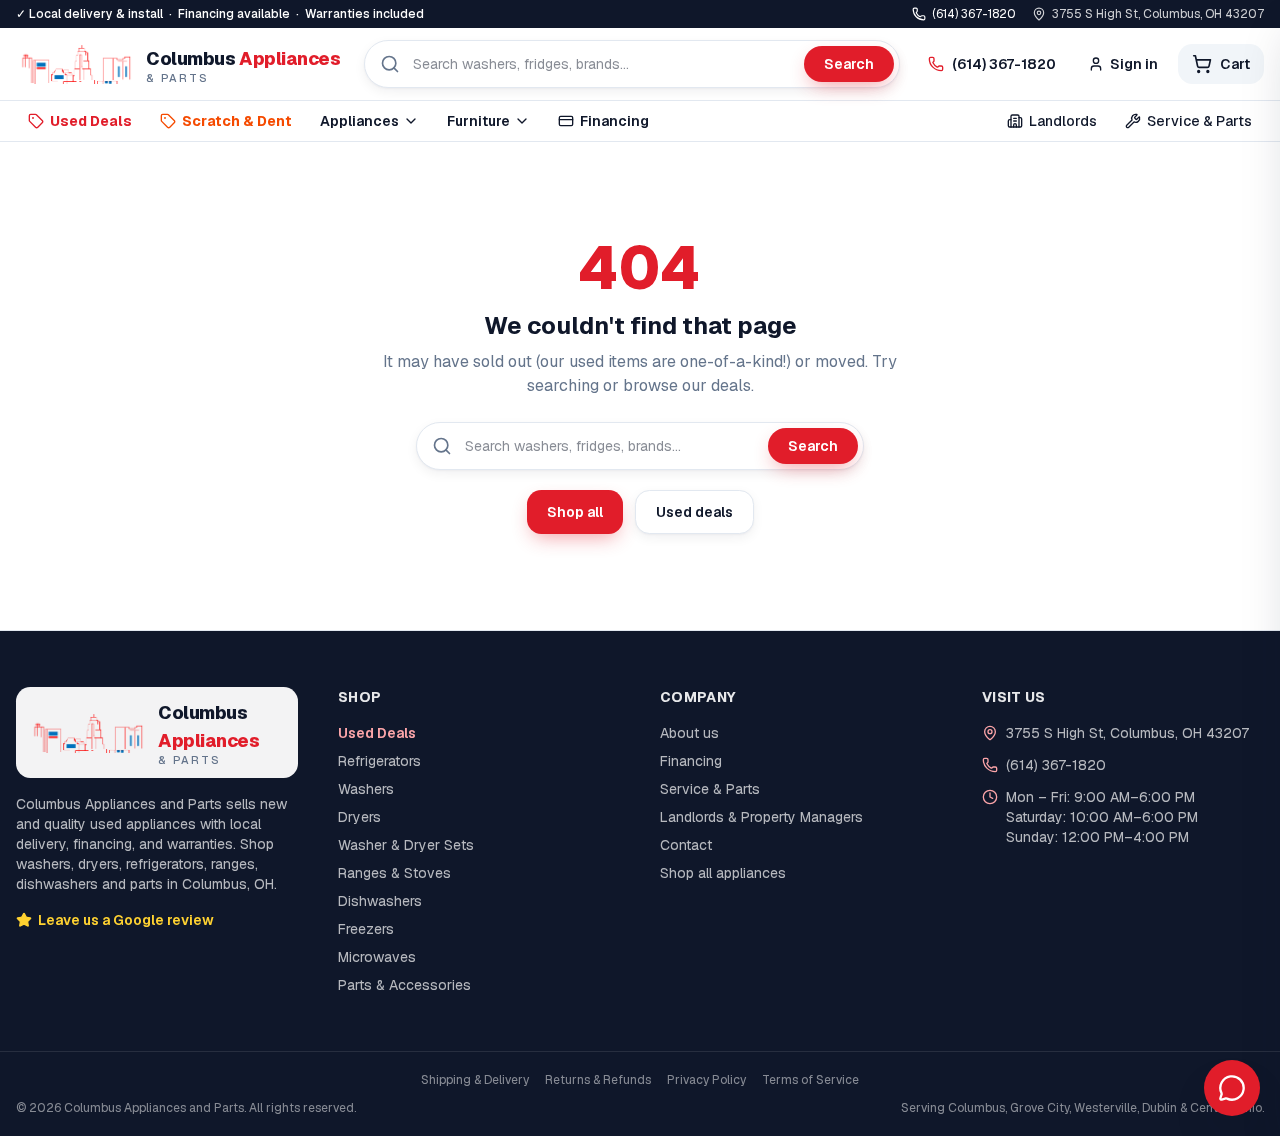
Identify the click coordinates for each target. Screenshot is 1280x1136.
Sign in (1134, 64)
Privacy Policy (706, 1080)
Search (849, 64)
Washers (366, 789)
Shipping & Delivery (475, 1080)
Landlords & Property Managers (761, 817)
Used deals (694, 512)
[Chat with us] (1232, 1088)
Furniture (478, 121)
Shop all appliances (723, 873)
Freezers (366, 929)
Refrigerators (379, 761)
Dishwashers (380, 901)
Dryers (359, 817)
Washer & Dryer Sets (406, 845)
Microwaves (377, 957)
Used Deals (91, 121)
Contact (686, 845)
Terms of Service (810, 1080)
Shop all (575, 512)
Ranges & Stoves (394, 873)
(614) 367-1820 (974, 14)
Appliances (359, 121)
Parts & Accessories (404, 985)
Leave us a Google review (126, 920)
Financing (614, 121)
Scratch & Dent (237, 121)
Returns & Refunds (598, 1080)
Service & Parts (1199, 121)
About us (689, 733)
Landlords (1063, 121)
